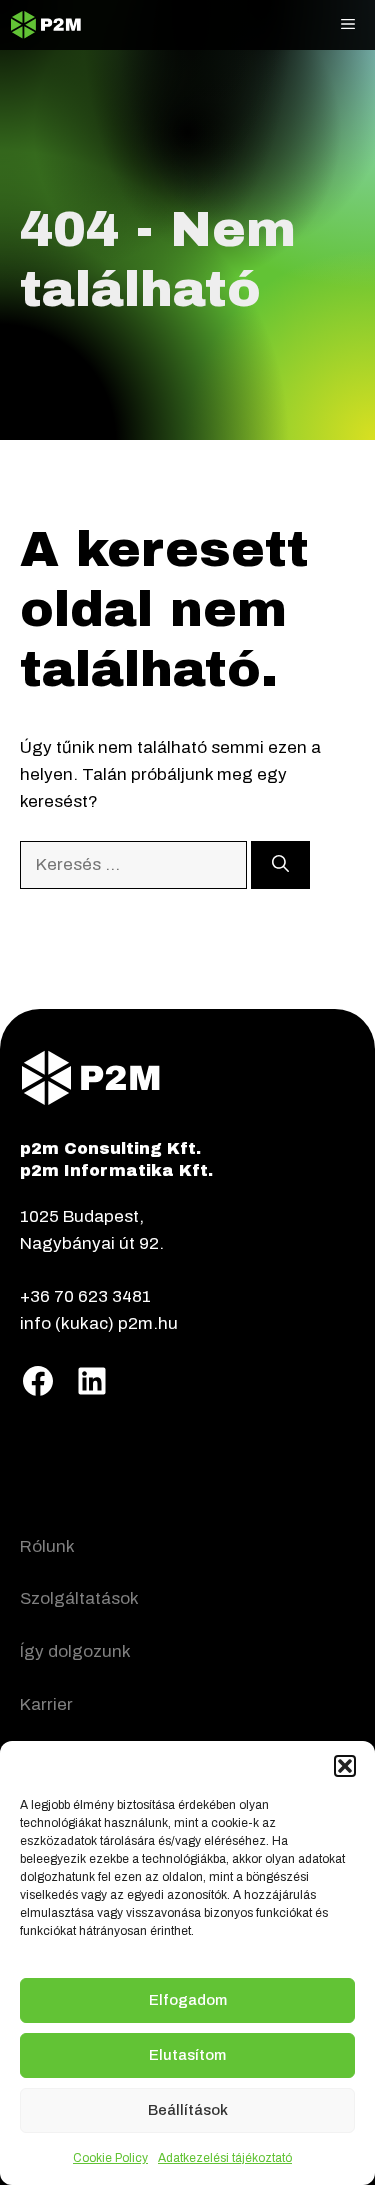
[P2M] (45, 25)
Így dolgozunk (75, 1651)
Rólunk (47, 1546)
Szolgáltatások (79, 1598)
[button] (345, 1766)
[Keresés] (280, 865)
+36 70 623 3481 (85, 1296)
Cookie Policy (110, 2158)
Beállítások (188, 2110)
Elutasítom (187, 2055)
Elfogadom (188, 2000)
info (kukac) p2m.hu (99, 1323)
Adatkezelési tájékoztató (225, 2158)
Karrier (46, 1704)
